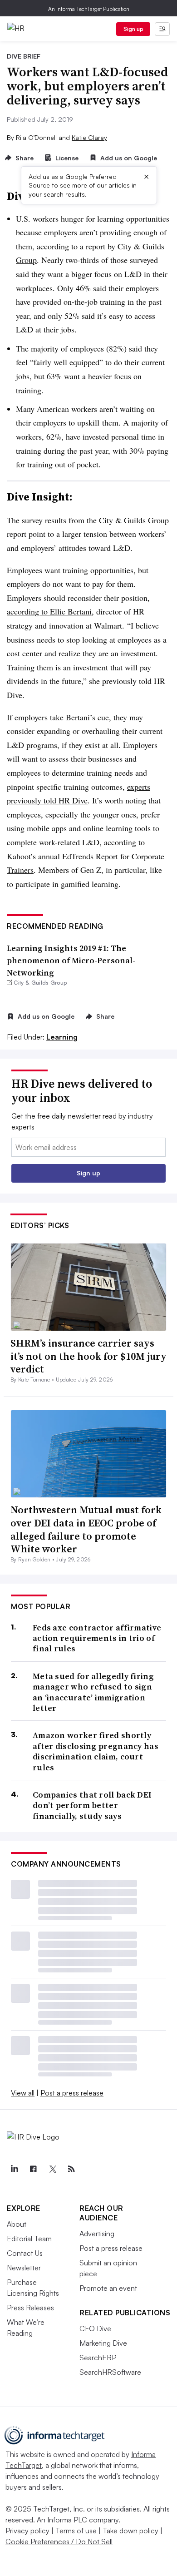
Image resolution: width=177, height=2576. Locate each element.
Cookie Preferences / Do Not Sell (59, 2541)
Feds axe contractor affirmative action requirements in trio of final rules (97, 1638)
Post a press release (72, 2093)
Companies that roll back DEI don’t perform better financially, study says (92, 1805)
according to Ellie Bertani (49, 611)
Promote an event (108, 2288)
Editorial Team (29, 2239)
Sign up (133, 29)
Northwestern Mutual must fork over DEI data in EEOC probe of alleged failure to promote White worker (86, 1529)
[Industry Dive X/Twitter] (52, 2169)
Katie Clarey (89, 137)
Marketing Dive (103, 2343)
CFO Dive (95, 2328)
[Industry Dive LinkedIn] (14, 2169)
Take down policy (130, 2531)
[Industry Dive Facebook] (33, 2169)
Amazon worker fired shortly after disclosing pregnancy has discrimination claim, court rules (96, 1751)
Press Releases (30, 2308)
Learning (62, 1037)
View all (23, 2093)
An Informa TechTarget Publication (89, 9)
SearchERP (98, 2358)
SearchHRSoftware (110, 2372)
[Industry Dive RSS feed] (71, 2169)
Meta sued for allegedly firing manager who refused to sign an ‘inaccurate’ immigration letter (93, 1692)
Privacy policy (27, 2531)
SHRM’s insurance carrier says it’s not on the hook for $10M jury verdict (88, 1356)
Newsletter (24, 2268)
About (17, 2224)
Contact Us (25, 2253)
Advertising (97, 2234)
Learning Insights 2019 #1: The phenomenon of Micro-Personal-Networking (71, 960)
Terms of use (76, 2531)
